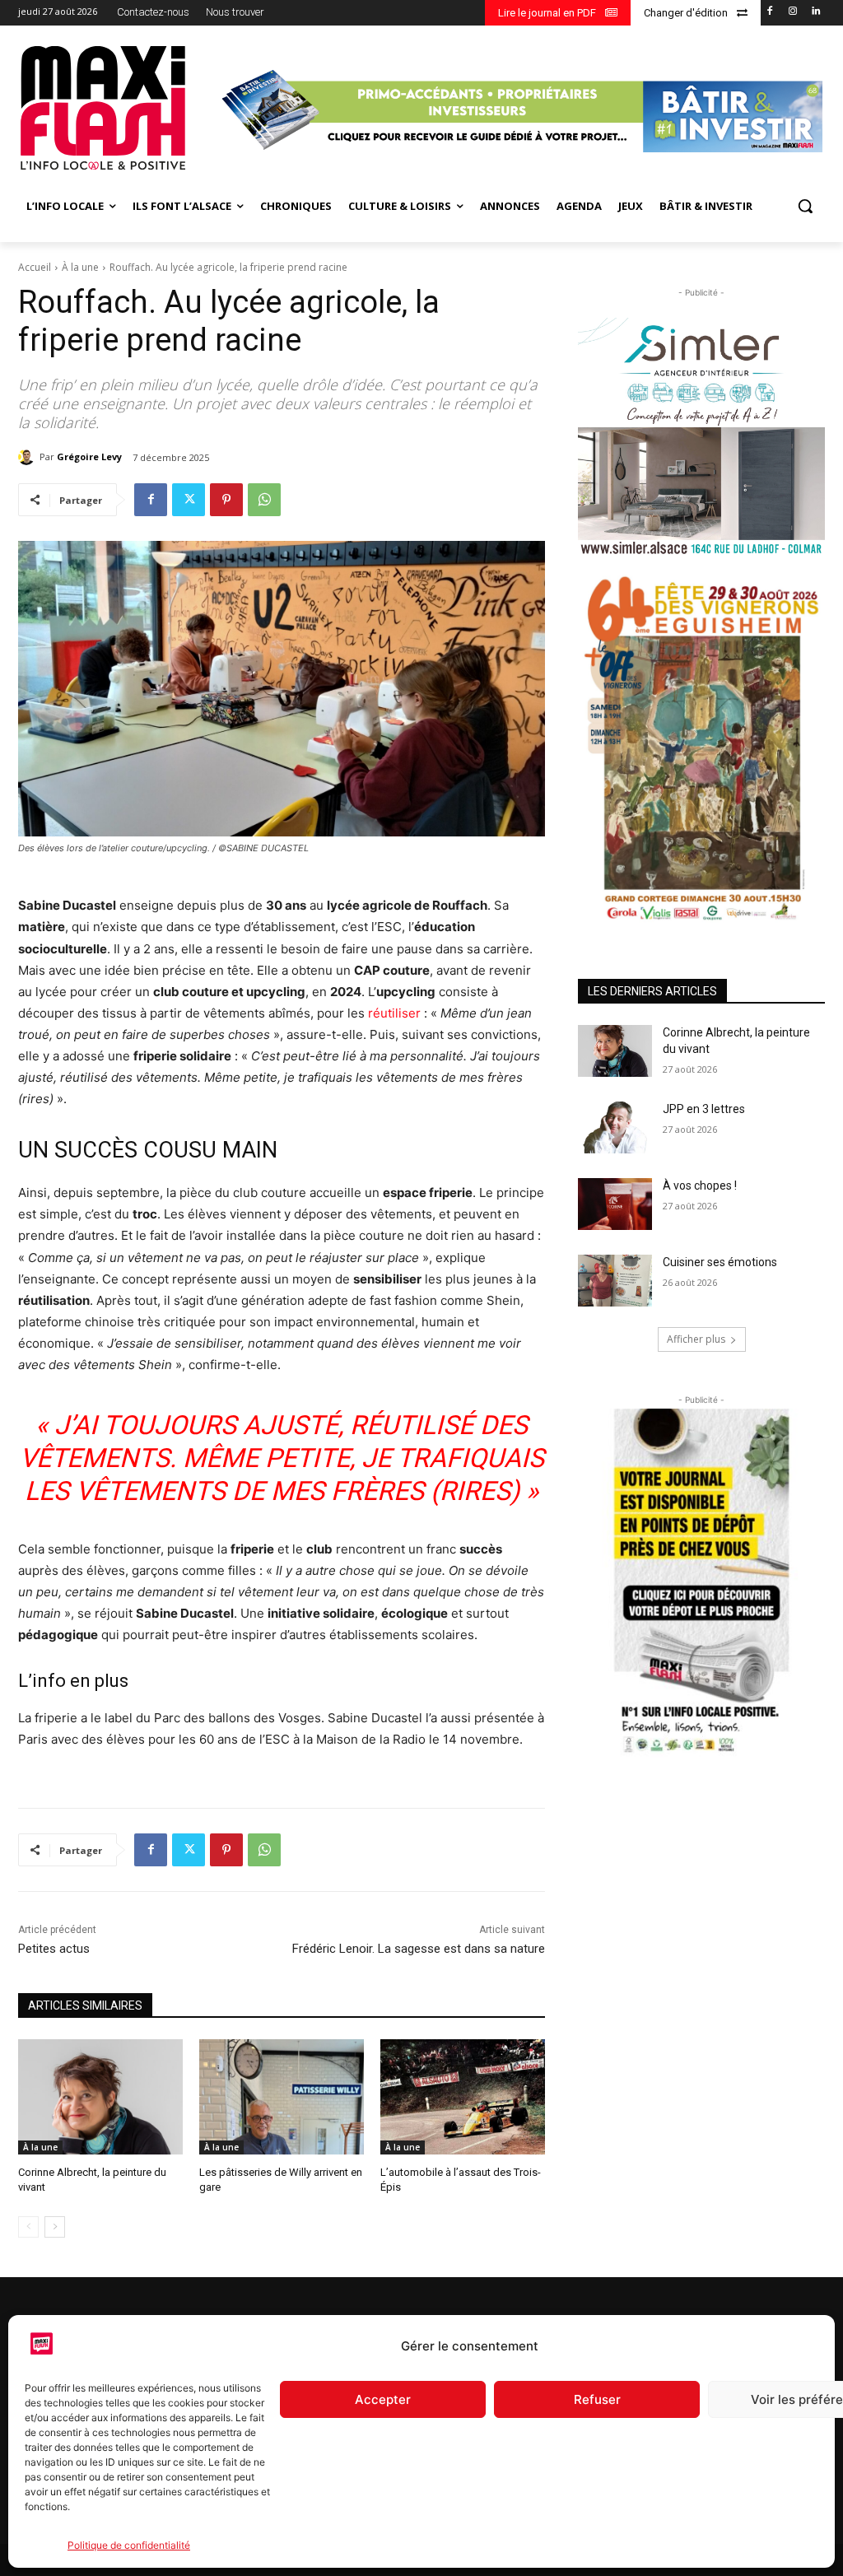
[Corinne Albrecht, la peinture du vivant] (100, 2097)
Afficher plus (696, 1339)
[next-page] (55, 2227)
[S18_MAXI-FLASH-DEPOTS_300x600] (701, 1583)
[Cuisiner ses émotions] (615, 1281)
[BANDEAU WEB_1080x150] (520, 110)
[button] (805, 206)
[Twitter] (189, 500)
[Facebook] (770, 12)
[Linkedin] (815, 12)
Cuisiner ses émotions (720, 1262)
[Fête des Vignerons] (701, 748)
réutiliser (394, 1013)
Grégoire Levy (89, 457)
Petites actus (54, 1949)
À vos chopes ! (700, 1186)
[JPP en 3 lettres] (615, 1127)
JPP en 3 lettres (704, 1109)
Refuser (597, 2399)
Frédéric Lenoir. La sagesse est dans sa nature (419, 1949)
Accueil (35, 267)
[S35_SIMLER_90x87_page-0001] (701, 437)
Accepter (383, 2399)
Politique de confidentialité (129, 2545)
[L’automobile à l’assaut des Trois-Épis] (463, 2097)
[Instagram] (792, 12)
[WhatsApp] (264, 500)
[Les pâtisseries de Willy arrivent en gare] (282, 2097)
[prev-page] (28, 2227)
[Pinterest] (226, 500)
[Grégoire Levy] (29, 457)
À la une (80, 267)
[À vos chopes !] (615, 1204)
